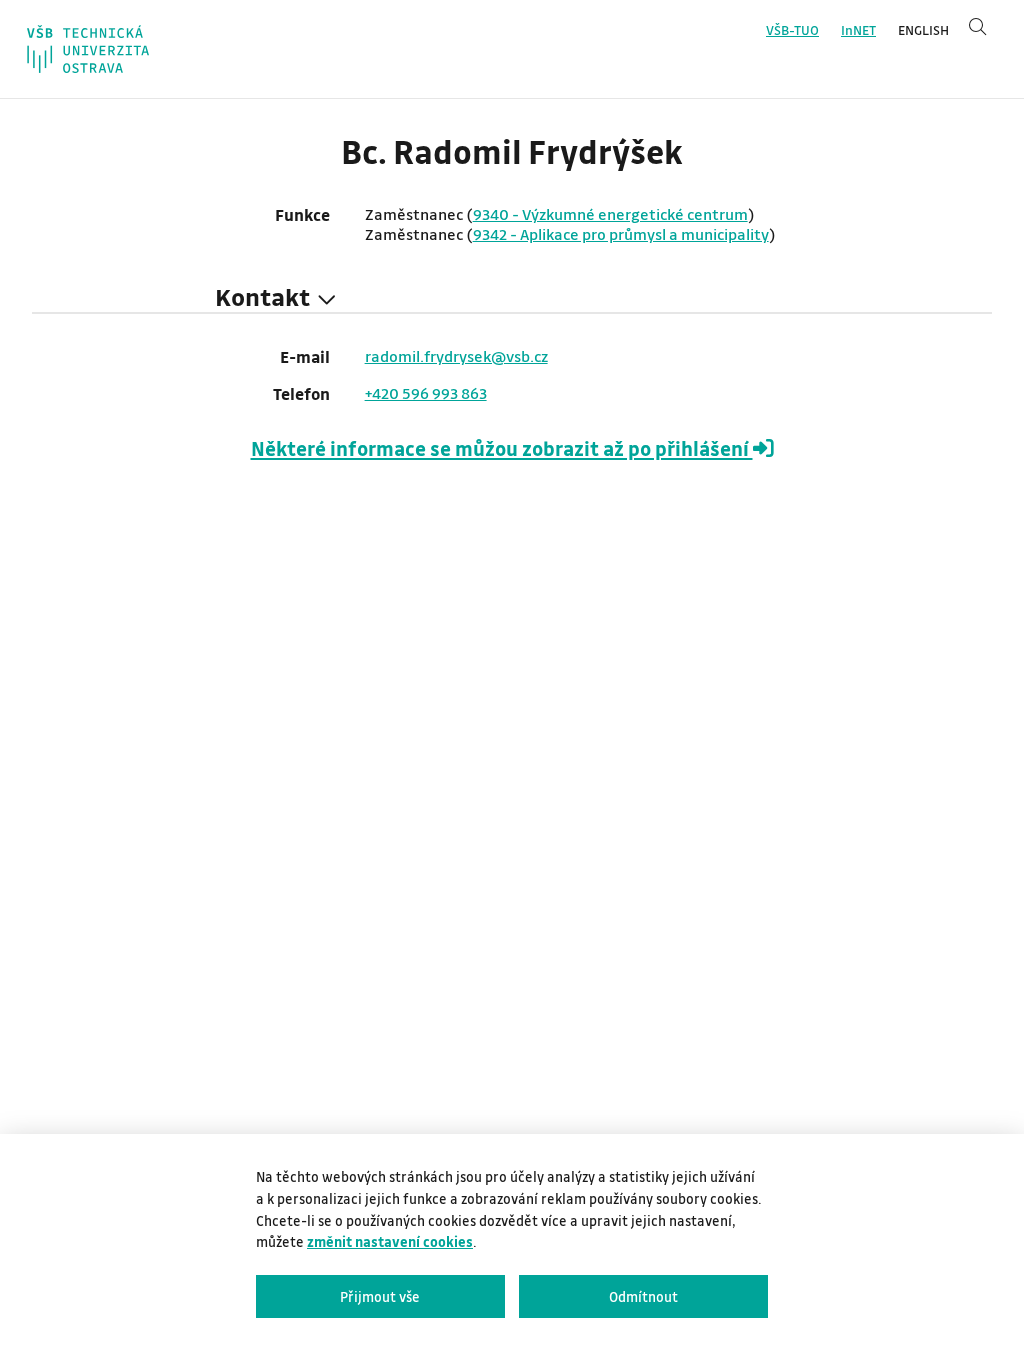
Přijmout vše (380, 1296)
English (923, 30)
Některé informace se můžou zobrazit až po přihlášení (502, 448)
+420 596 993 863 (426, 393)
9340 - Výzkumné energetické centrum (610, 214)
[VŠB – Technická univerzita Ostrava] (88, 49)
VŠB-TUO (792, 30)
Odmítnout (643, 1296)
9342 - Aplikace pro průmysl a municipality (621, 234)
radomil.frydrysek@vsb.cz (456, 356)
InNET (858, 30)
